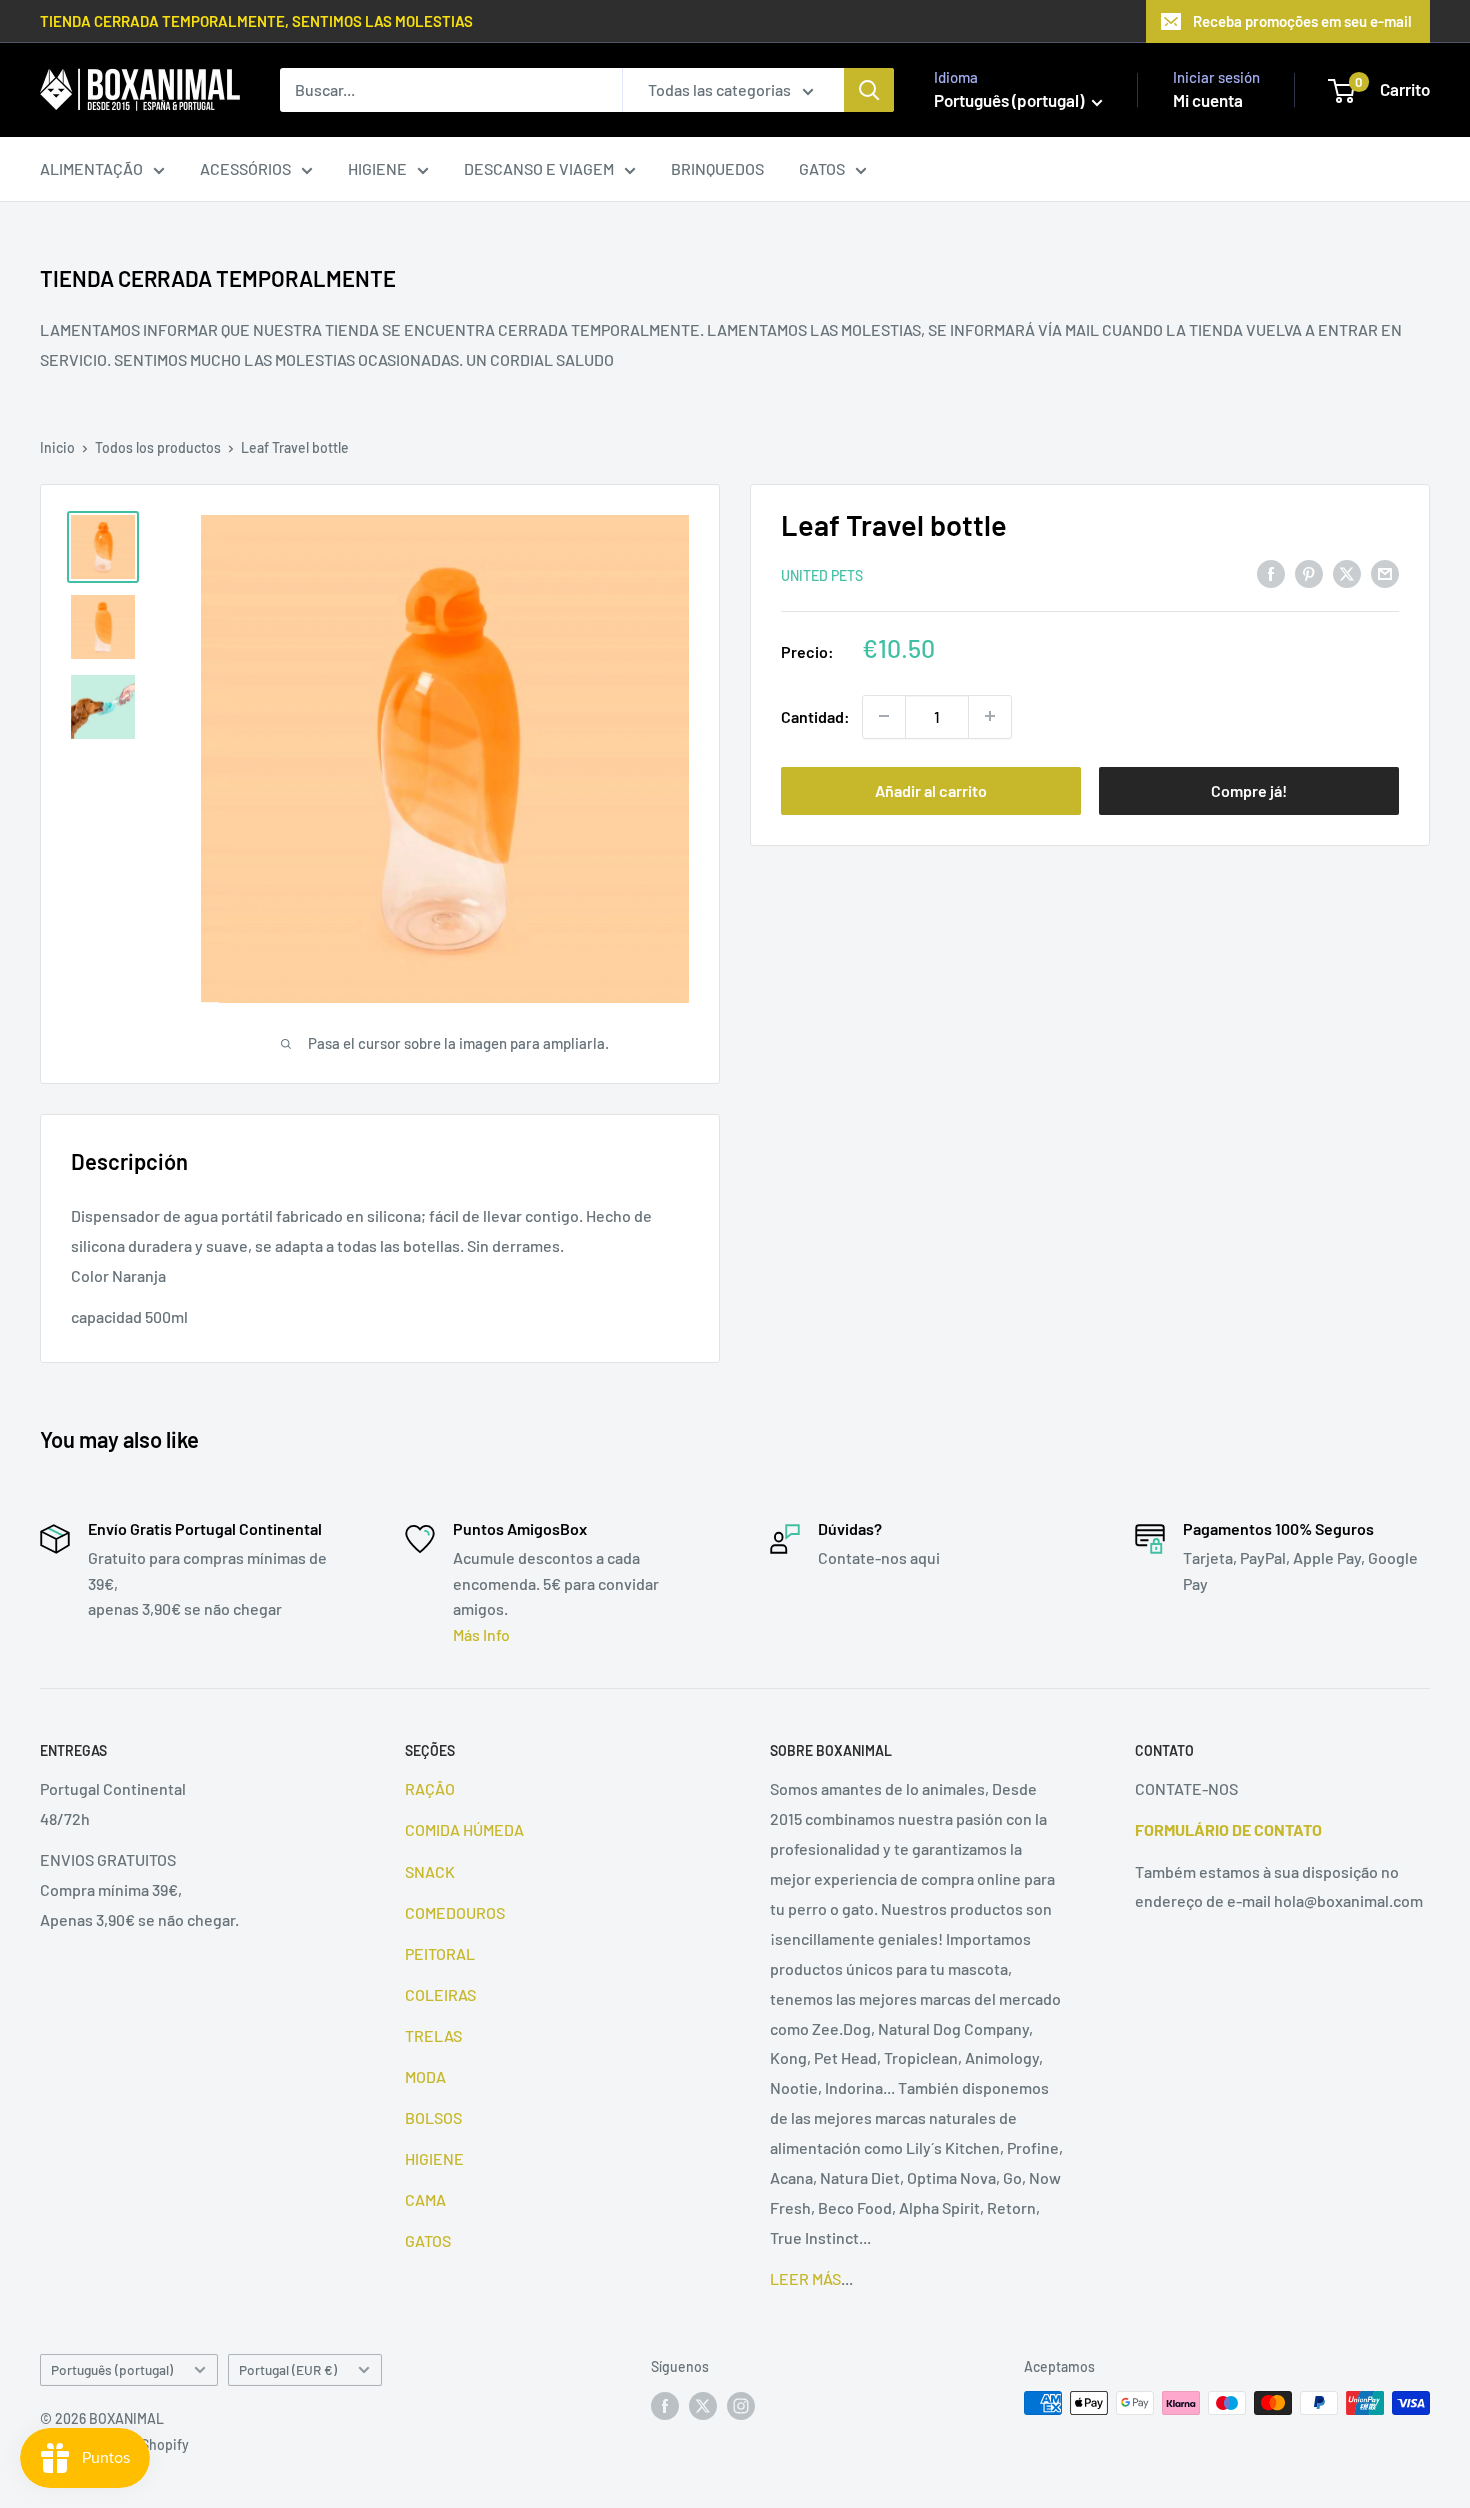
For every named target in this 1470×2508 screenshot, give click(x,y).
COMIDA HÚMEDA (464, 1829)
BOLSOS (433, 2117)
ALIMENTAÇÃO (91, 168)
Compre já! (1249, 789)
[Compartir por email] (1385, 572)
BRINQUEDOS (717, 168)
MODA (425, 2076)
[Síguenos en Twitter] (703, 2405)
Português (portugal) (112, 2369)
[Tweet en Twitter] (1347, 572)
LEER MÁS (805, 2278)
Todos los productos (158, 447)
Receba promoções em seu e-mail (1302, 21)
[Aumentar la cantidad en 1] (990, 716)
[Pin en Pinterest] (1309, 572)
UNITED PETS (822, 574)
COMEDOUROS (455, 1912)
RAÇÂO (430, 1788)
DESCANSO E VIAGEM (539, 168)
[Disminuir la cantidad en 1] (884, 716)
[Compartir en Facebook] (1271, 572)
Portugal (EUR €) (288, 2369)
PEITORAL (440, 1953)
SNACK (430, 1871)
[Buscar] (869, 90)
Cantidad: (815, 715)
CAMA (425, 2199)
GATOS (822, 168)
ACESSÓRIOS (245, 168)
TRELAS (433, 2035)
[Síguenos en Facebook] (665, 2405)
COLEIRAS (440, 1994)
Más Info (481, 1634)
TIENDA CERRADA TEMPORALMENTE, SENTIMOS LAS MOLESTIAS (256, 21)
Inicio (57, 447)
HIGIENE (377, 168)
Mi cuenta (1208, 100)
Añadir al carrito (931, 789)
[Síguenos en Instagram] (741, 2405)
